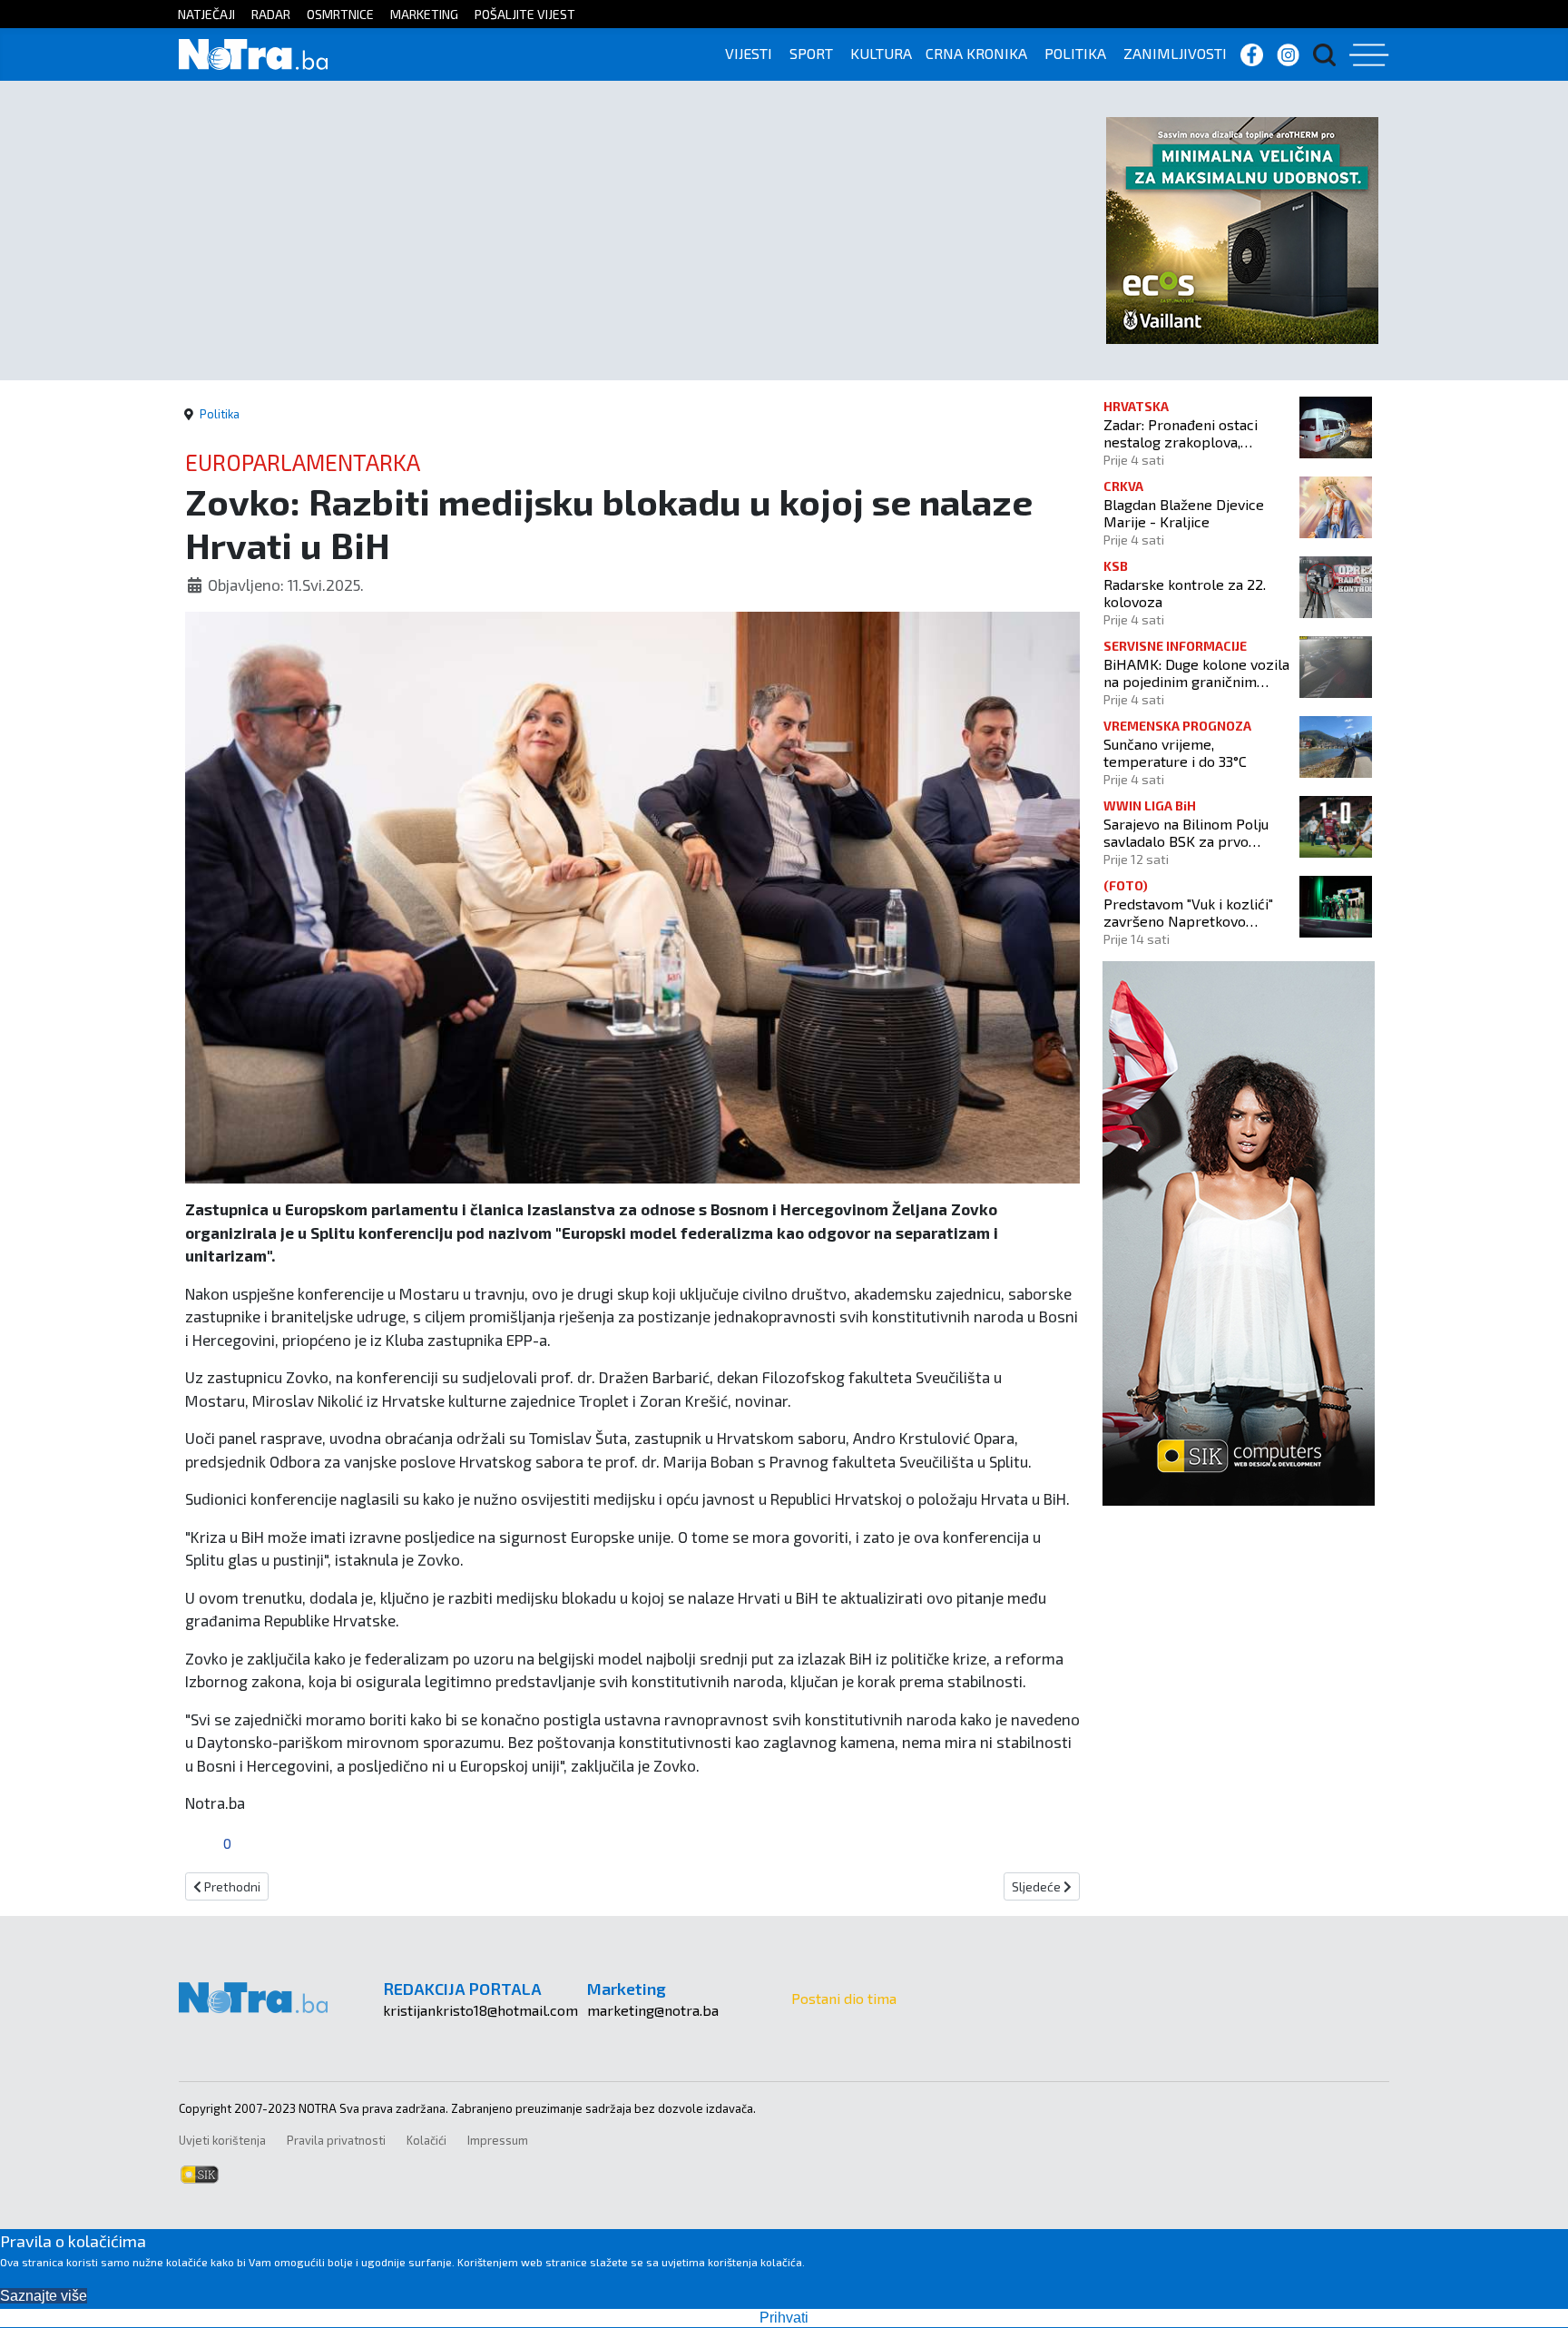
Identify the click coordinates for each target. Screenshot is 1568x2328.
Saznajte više (44, 2296)
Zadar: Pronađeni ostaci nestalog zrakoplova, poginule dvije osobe (1181, 433)
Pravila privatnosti (336, 2140)
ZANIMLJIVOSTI (1175, 53)
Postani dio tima (844, 1998)
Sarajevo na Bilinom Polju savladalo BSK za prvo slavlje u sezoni (1186, 832)
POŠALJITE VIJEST (525, 14)
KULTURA (881, 53)
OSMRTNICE (340, 14)
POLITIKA (1075, 53)
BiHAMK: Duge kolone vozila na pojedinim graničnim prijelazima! (1196, 673)
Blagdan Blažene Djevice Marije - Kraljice (1184, 513)
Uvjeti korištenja (222, 2140)
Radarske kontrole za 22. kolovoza (1185, 593)
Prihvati (784, 2318)
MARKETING (424, 14)
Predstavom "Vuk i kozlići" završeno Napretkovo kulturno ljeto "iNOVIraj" (1188, 912)
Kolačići (426, 2140)
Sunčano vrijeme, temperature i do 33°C (1175, 752)
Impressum (498, 2140)
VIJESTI (749, 53)
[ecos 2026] (1242, 228)
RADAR (271, 14)
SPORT (811, 53)
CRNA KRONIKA (976, 53)
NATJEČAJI (206, 14)
